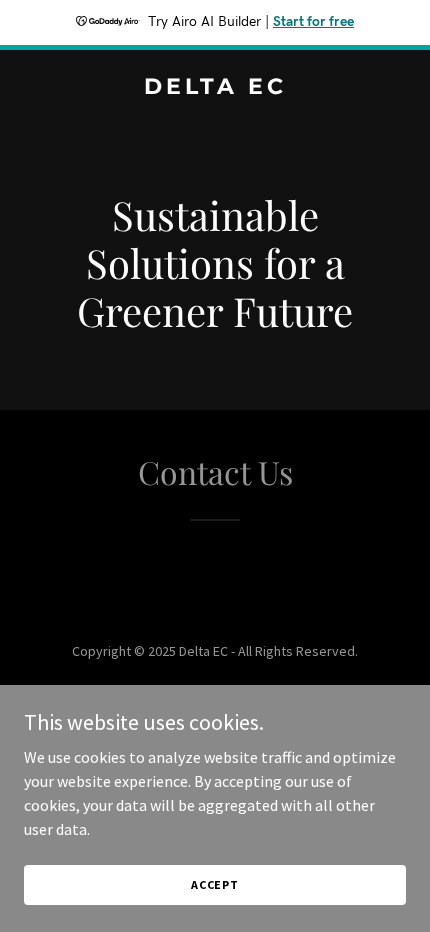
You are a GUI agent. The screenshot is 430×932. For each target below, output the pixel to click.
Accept (215, 884)
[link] (215, 88)
